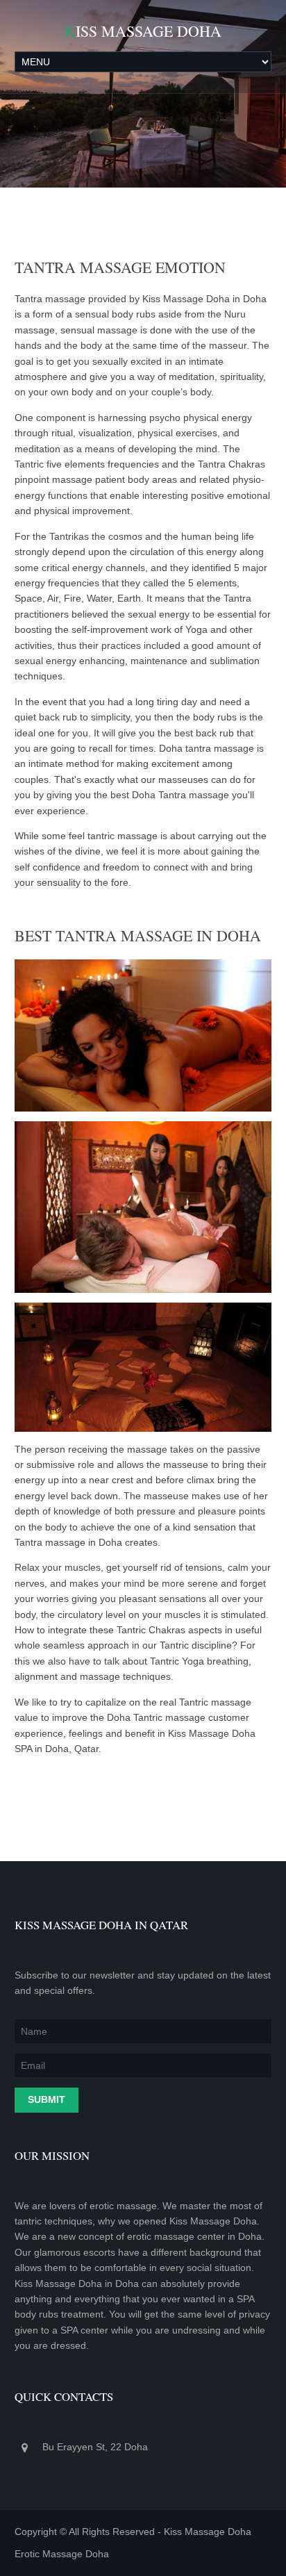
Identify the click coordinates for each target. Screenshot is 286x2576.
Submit (47, 2099)
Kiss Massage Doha (143, 31)
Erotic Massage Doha (62, 2554)
